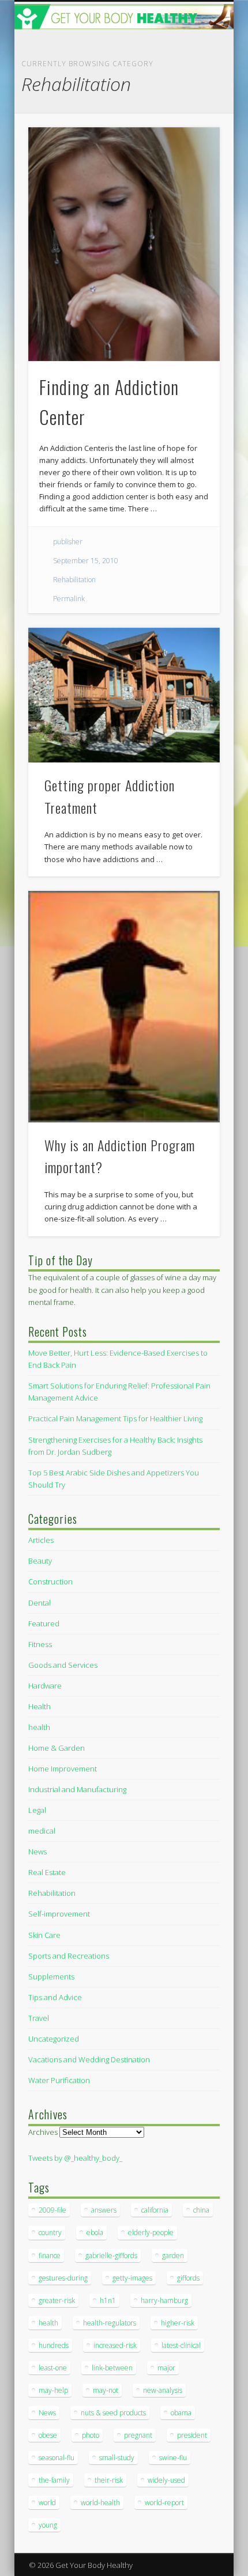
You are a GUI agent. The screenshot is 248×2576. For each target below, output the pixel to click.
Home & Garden (57, 1748)
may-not (106, 2390)
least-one (53, 2368)
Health (40, 1706)
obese (48, 2435)
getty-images (132, 2278)
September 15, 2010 (86, 561)
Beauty (40, 1561)
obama (181, 2413)
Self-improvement (59, 1914)
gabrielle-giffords (111, 2256)
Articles (41, 1540)
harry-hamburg (164, 2300)
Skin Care (44, 1935)
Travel (39, 2018)
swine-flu (173, 2458)
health (39, 1727)
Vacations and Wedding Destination (89, 2059)
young (48, 2525)
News (37, 1852)
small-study (117, 2458)
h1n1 (108, 2300)
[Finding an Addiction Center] (124, 244)
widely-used (166, 2480)
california (155, 2210)
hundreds (54, 2345)
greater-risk (57, 2300)
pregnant (138, 2435)
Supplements (51, 1976)
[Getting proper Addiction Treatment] (124, 695)
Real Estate (47, 1872)
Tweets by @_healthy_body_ (75, 2158)
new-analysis (163, 2390)
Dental (40, 1603)
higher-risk (178, 2323)
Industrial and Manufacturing (77, 1789)
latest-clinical (181, 2345)
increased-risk (115, 2345)
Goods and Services (63, 1665)
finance (50, 2256)
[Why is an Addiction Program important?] (124, 1007)
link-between (112, 2368)
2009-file (52, 2210)
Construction (50, 1581)
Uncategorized (54, 2039)
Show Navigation (191, 103)
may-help (53, 2390)
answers (104, 2210)
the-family (54, 2480)
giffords (188, 2278)
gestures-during (63, 2278)
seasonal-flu (57, 2458)
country (50, 2232)
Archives (43, 2132)
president (192, 2435)
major (166, 2368)
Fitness (40, 1644)
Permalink (69, 599)
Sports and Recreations (69, 1956)
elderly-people (151, 2232)
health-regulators (110, 2323)
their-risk (109, 2480)
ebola (95, 2232)
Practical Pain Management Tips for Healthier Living (115, 1418)
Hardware (45, 1686)
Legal (37, 1810)
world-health (100, 2503)
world (47, 2503)
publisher (68, 542)
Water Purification (59, 2080)
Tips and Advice (55, 1997)
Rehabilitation (74, 580)
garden (173, 2256)
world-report (164, 2503)
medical (42, 1831)
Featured (44, 1623)
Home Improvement (63, 1769)
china (201, 2210)
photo (91, 2435)
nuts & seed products (113, 2413)
